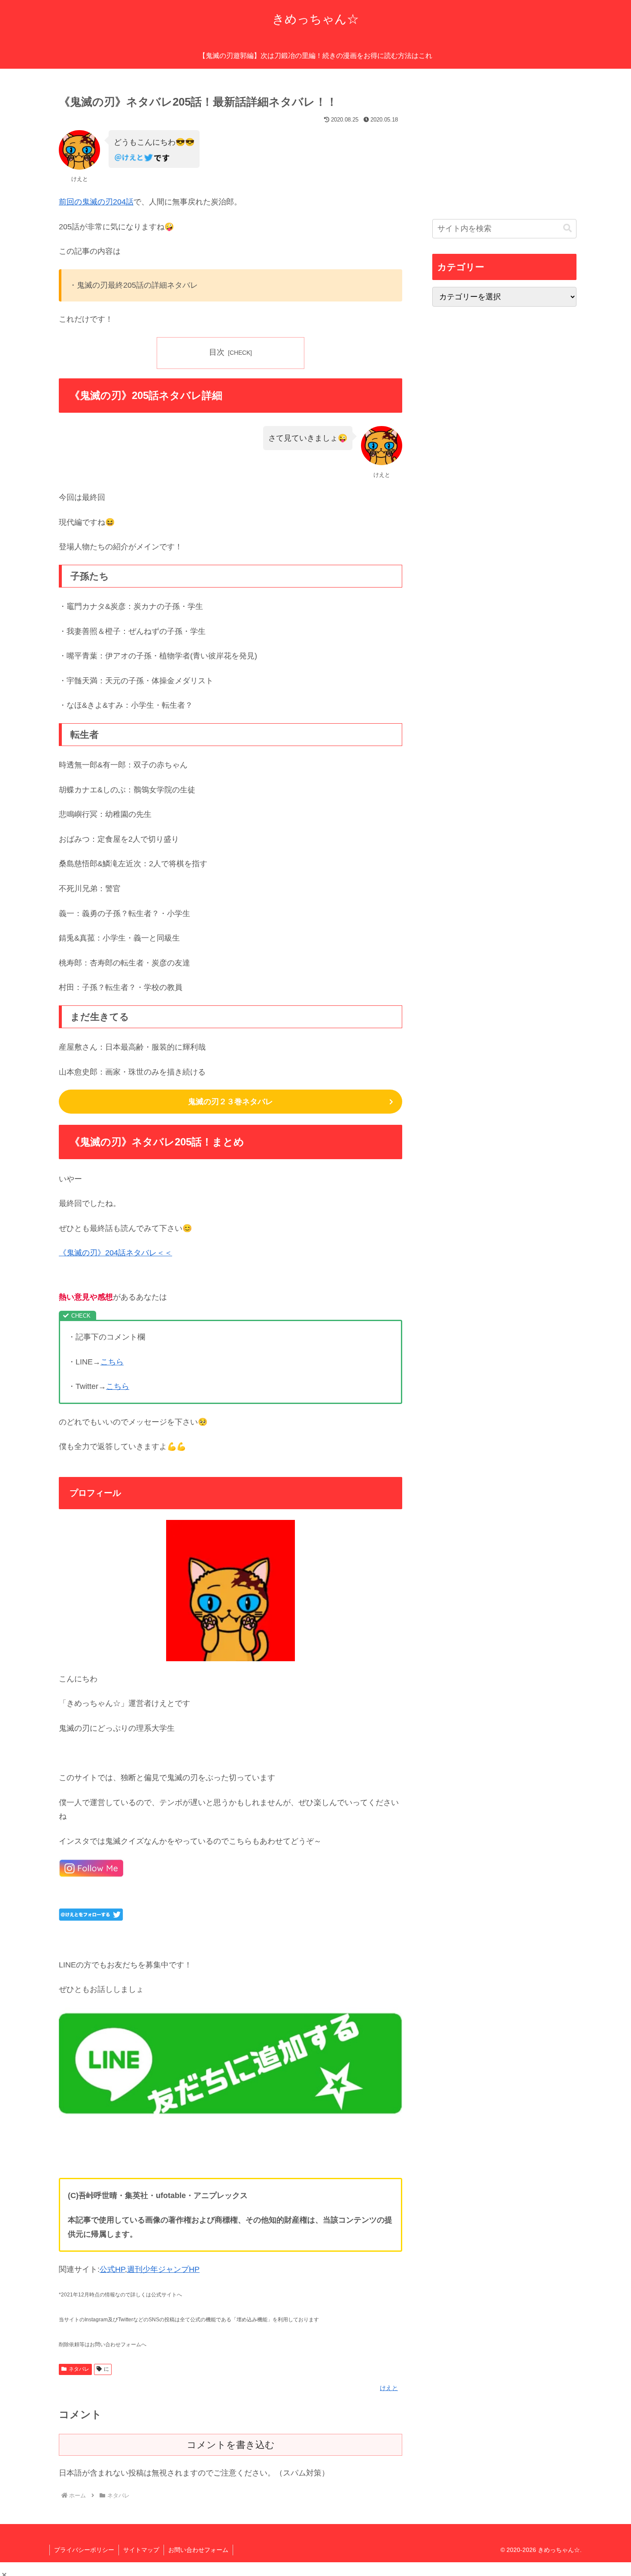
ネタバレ (79, 2369)
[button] (567, 228)
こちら (112, 1362)
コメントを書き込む (231, 2445)
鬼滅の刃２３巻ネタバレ (231, 1102)
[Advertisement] (504, 148)
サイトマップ (141, 2550)
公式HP (112, 2269)
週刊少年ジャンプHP (163, 2269)
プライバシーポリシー (84, 2550)
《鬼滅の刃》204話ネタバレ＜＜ (115, 1253)
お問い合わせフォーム (198, 2550)
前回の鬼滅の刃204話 (96, 202)
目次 (217, 352)
